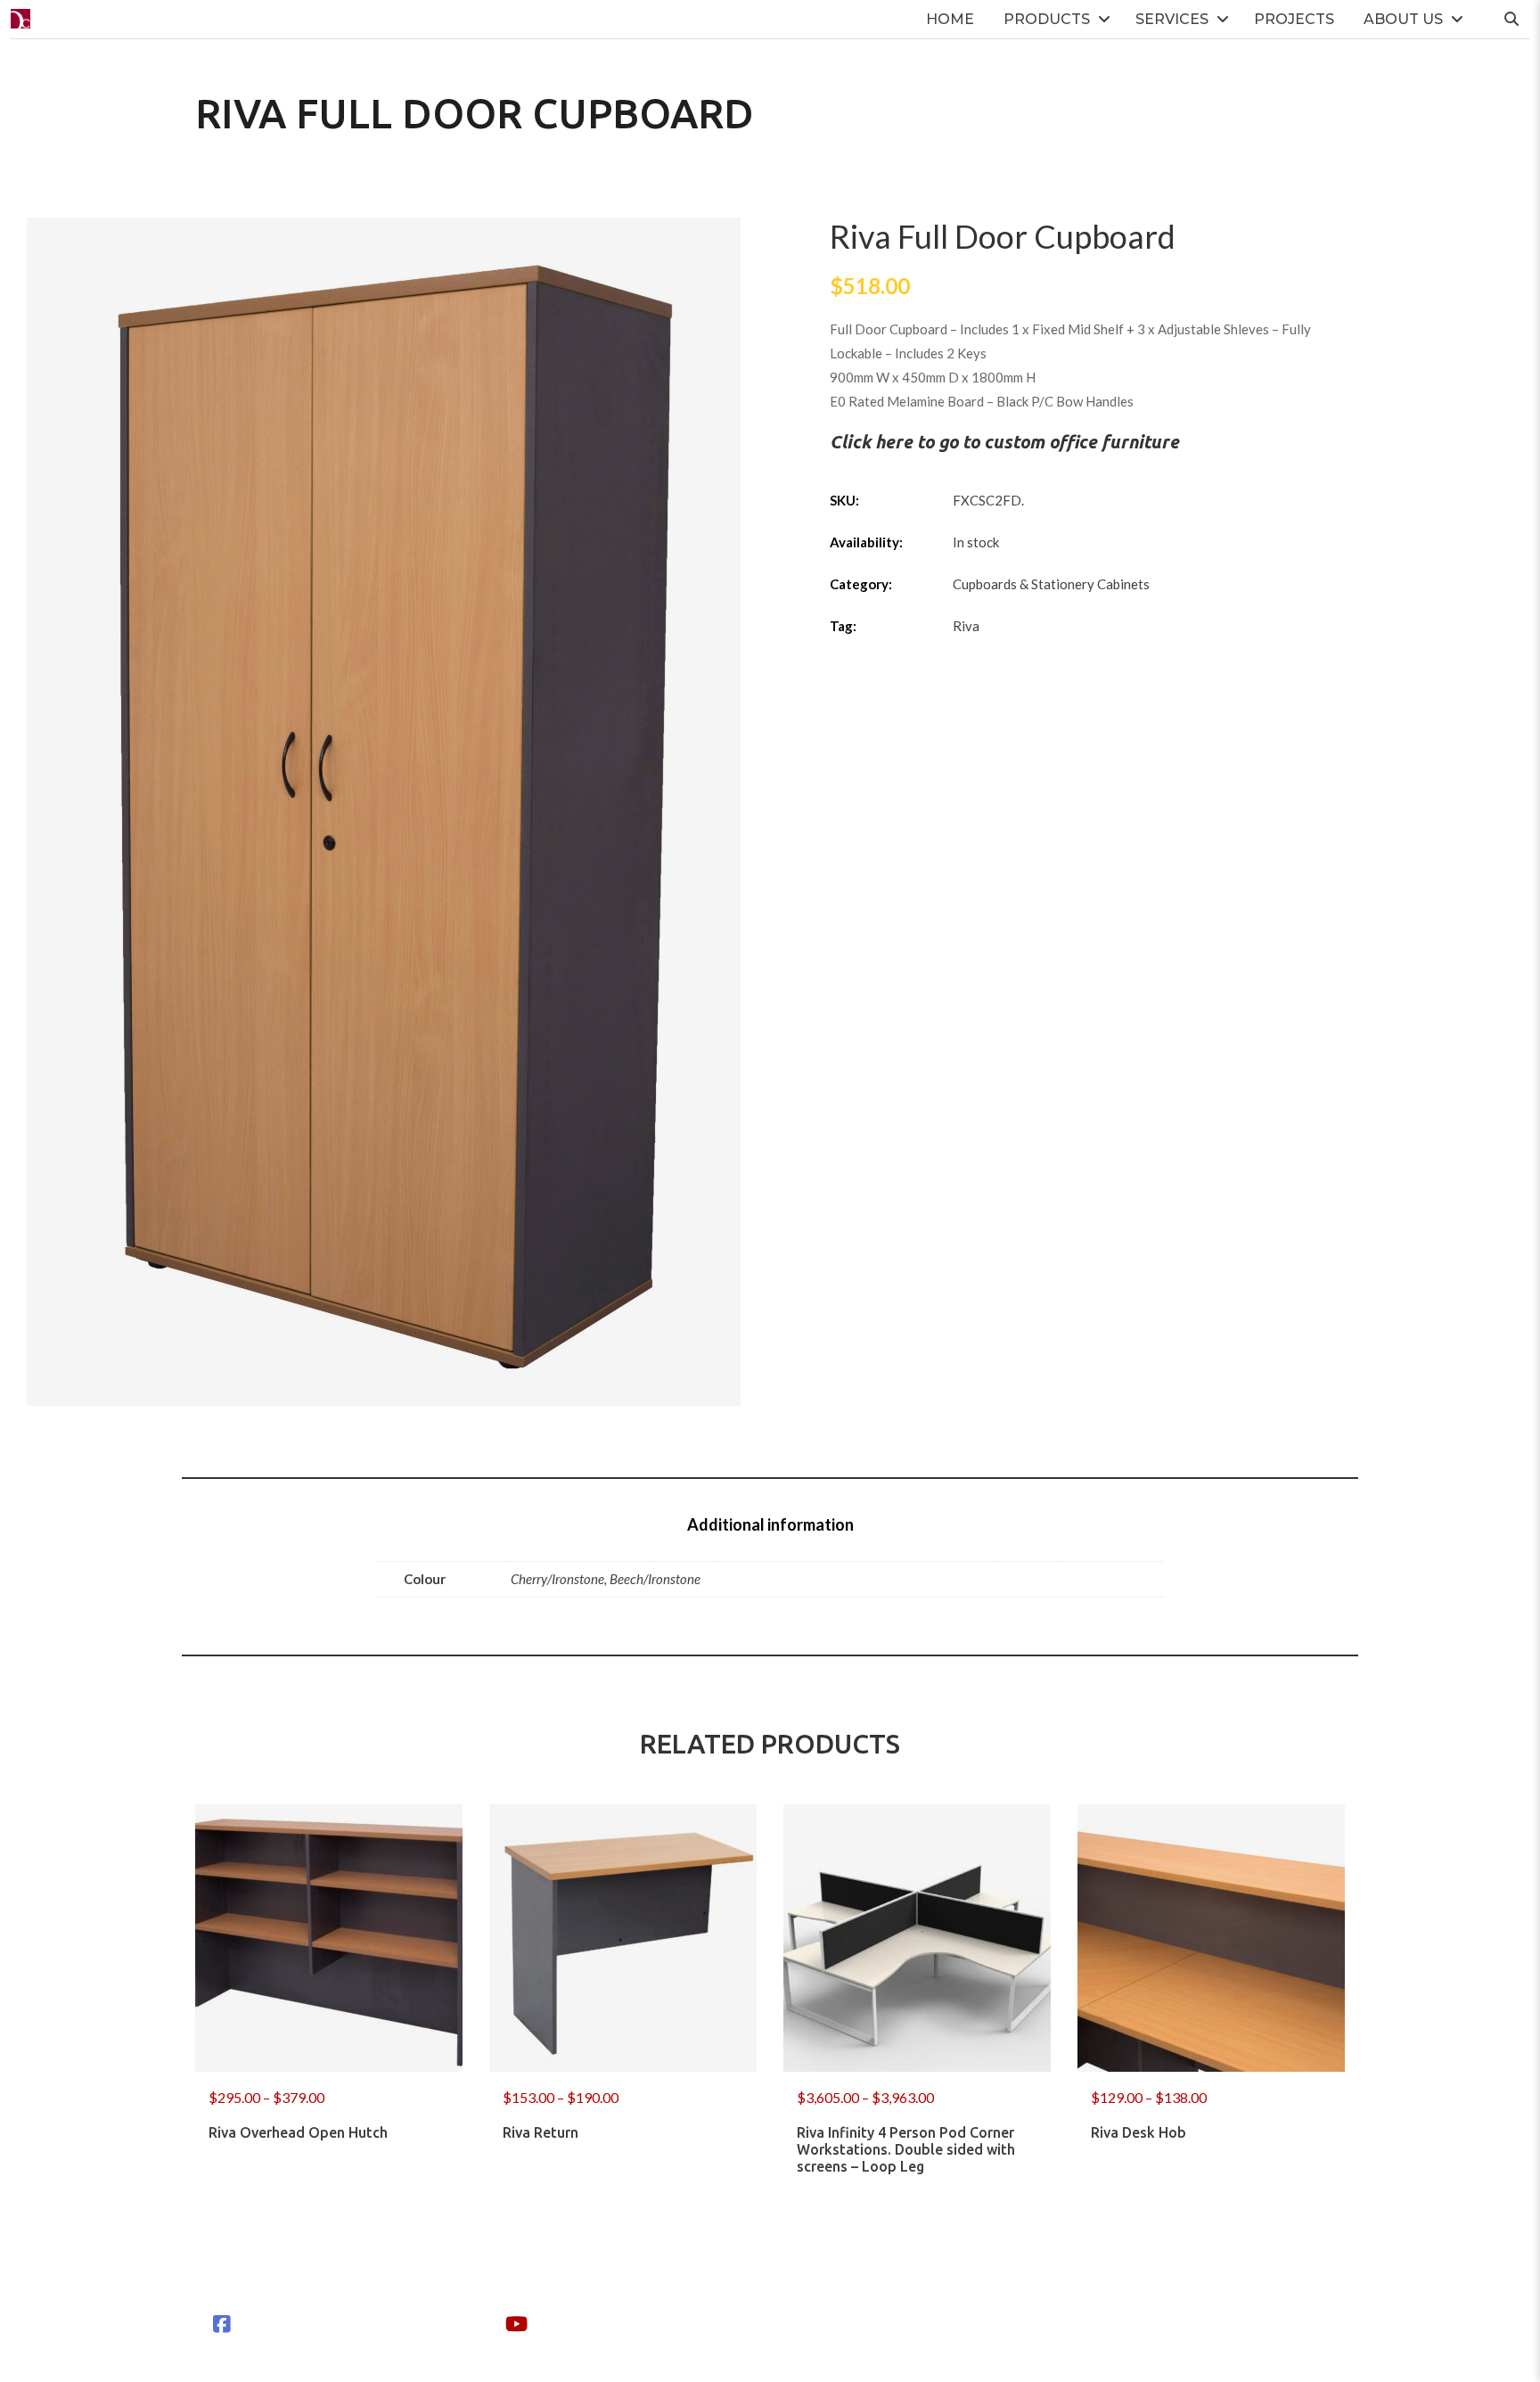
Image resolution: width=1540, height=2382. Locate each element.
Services (1172, 19)
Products (1047, 19)
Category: (861, 584)
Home (950, 19)
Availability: (866, 542)
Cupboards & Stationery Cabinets (1051, 584)
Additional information (770, 1524)
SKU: (844, 500)
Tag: (843, 626)
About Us (1403, 19)
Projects (1294, 19)
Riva (966, 626)
